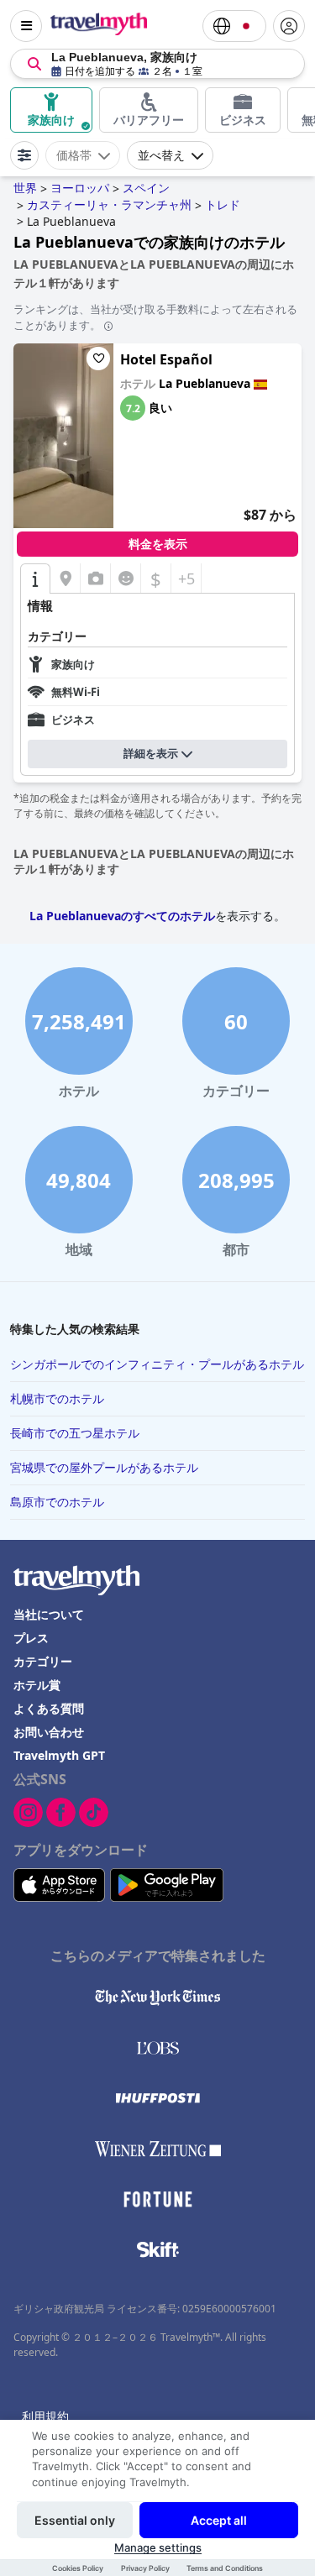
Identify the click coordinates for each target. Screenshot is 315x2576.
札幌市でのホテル (57, 1398)
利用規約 (45, 2416)
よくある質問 (49, 1708)
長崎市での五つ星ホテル (75, 1433)
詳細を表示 (151, 754)
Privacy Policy (145, 2568)
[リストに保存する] (98, 359)
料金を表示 (158, 544)
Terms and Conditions (225, 2568)
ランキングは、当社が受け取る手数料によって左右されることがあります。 (155, 317)
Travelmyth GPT (59, 1755)
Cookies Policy (78, 2568)
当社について (49, 1614)
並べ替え (161, 155)
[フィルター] (24, 155)
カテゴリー (43, 1661)
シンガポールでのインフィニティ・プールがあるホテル (157, 1364)
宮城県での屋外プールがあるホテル (104, 1467)
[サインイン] (289, 26)
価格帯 (74, 155)
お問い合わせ (49, 1732)
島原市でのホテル (57, 1502)
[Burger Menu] (26, 26)
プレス (31, 1638)
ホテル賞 (37, 1685)
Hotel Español (166, 359)
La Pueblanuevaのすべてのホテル (122, 916)
